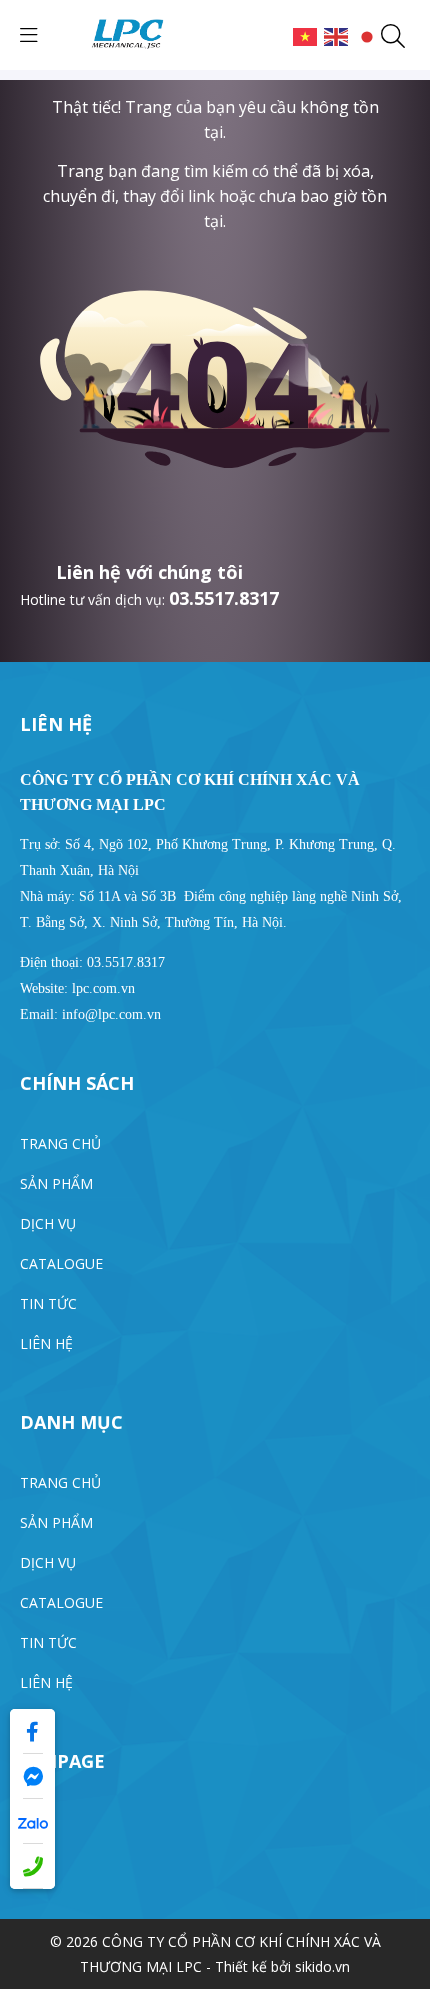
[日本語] (368, 35)
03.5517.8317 (224, 598)
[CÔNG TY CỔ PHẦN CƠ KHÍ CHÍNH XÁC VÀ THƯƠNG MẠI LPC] (129, 33)
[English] (337, 35)
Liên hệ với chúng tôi (149, 572)
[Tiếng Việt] (306, 35)
